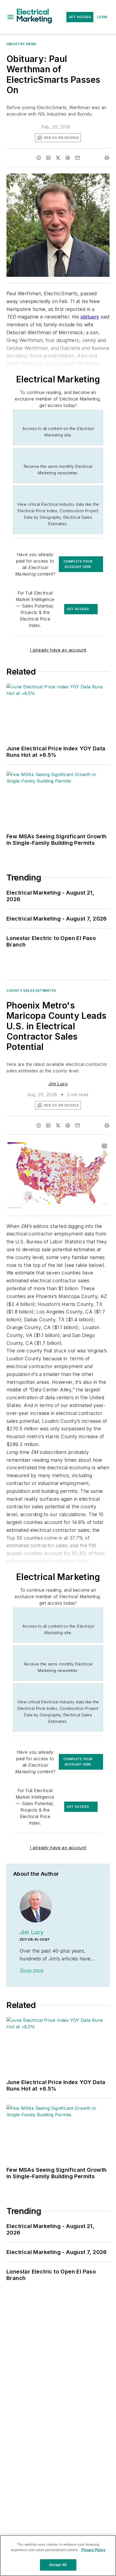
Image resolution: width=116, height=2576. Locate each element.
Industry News (21, 44)
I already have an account (58, 650)
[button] (11, 17)
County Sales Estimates (31, 990)
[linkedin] (48, 158)
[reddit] (68, 158)
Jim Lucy (58, 1084)
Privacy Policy (93, 2550)
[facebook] (39, 158)
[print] (107, 158)
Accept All (58, 2565)
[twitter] (58, 158)
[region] (58, 2556)
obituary (90, 317)
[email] (77, 158)
